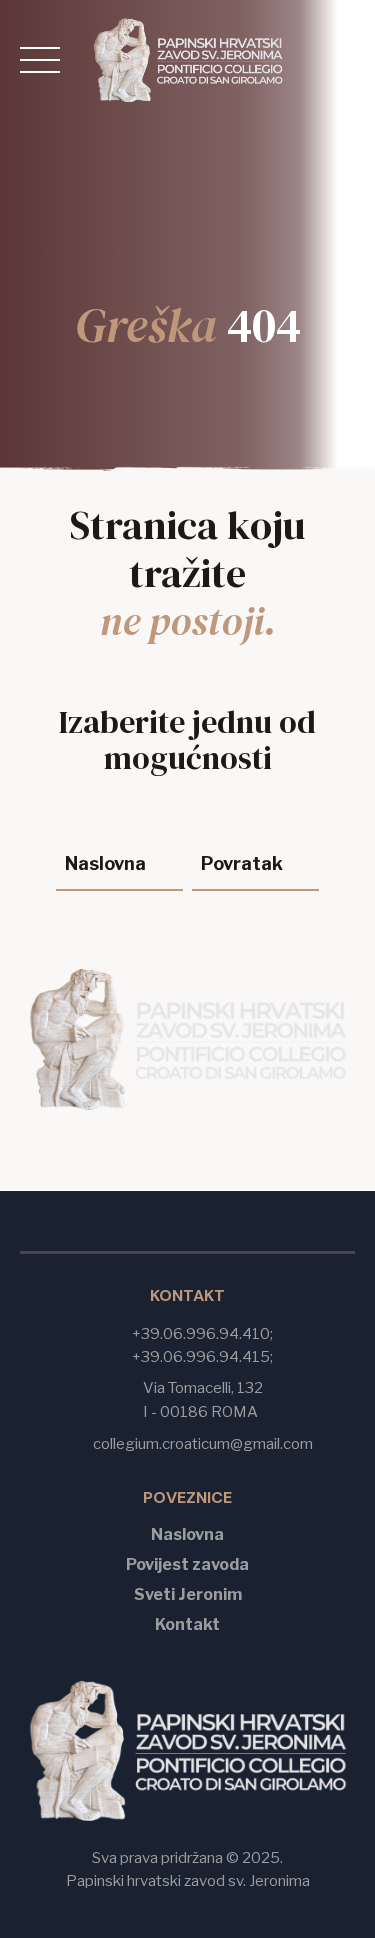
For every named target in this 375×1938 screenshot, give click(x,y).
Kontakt (187, 1623)
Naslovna (187, 1533)
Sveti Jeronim (188, 1593)
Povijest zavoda (187, 1563)
